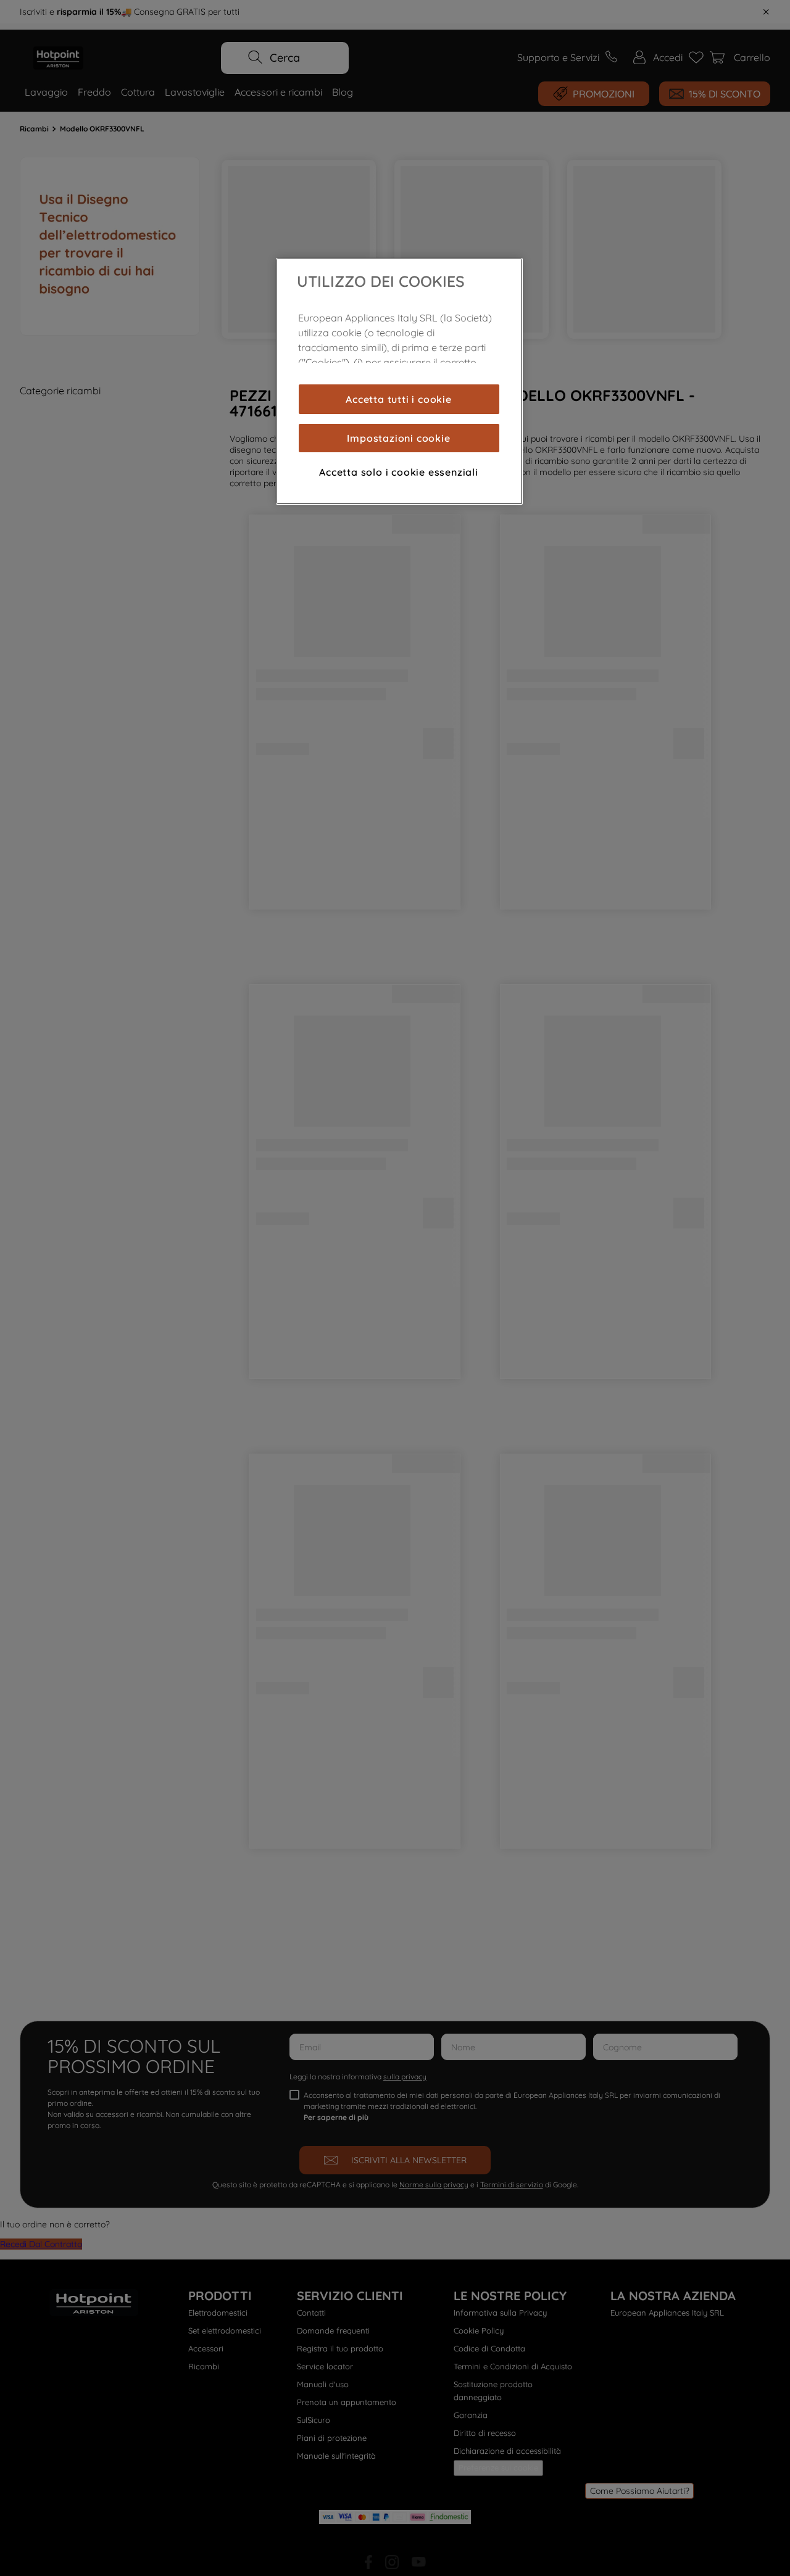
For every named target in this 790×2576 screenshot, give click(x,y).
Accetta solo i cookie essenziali (399, 472)
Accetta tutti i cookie (399, 399)
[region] (399, 381)
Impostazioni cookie (398, 438)
